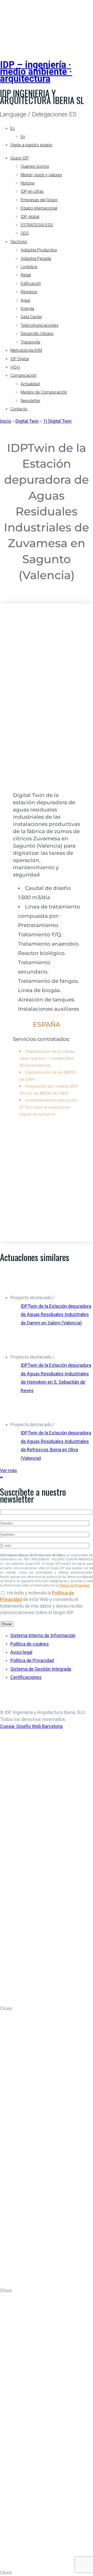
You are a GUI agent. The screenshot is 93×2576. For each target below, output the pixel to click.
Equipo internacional (39, 208)
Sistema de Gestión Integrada (41, 1669)
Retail (26, 275)
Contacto (19, 409)
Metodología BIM (26, 350)
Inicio (6, 421)
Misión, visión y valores (41, 175)
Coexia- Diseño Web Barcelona (31, 1726)
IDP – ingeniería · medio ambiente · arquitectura (36, 72)
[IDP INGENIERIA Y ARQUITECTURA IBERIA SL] (13, 24)
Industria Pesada (36, 258)
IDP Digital (20, 359)
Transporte (30, 342)
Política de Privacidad (74, 1585)
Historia (28, 183)
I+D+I (15, 367)
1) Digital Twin (57, 421)
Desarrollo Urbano (37, 334)
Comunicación (23, 375)
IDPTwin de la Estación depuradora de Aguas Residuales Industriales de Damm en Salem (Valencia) (56, 1314)
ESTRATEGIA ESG (37, 225)
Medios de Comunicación (44, 392)
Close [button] (6, 2008)
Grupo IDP (20, 158)
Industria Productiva (39, 250)
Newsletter (30, 401)
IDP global (30, 217)
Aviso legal (21, 1652)
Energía (27, 309)
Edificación (31, 284)
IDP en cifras (32, 191)
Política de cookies (30, 1644)
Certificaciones (26, 1677)
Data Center (31, 317)
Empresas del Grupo (39, 200)
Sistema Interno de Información (43, 1635)
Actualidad (30, 384)
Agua (25, 300)
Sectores (19, 242)
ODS (25, 233)
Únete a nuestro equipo (31, 145)
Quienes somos (35, 166)
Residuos (29, 292)
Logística (29, 267)
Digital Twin (27, 421)
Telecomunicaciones (40, 325)
